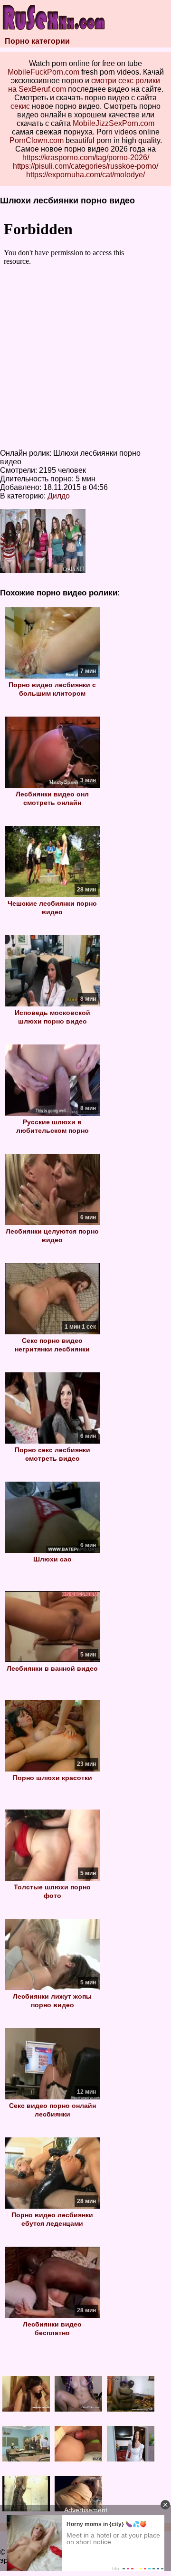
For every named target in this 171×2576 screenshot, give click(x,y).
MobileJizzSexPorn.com (114, 123)
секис (20, 106)
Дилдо (59, 496)
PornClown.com (37, 140)
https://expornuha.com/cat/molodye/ (85, 175)
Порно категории (37, 41)
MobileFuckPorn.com (43, 72)
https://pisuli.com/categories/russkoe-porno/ (85, 166)
